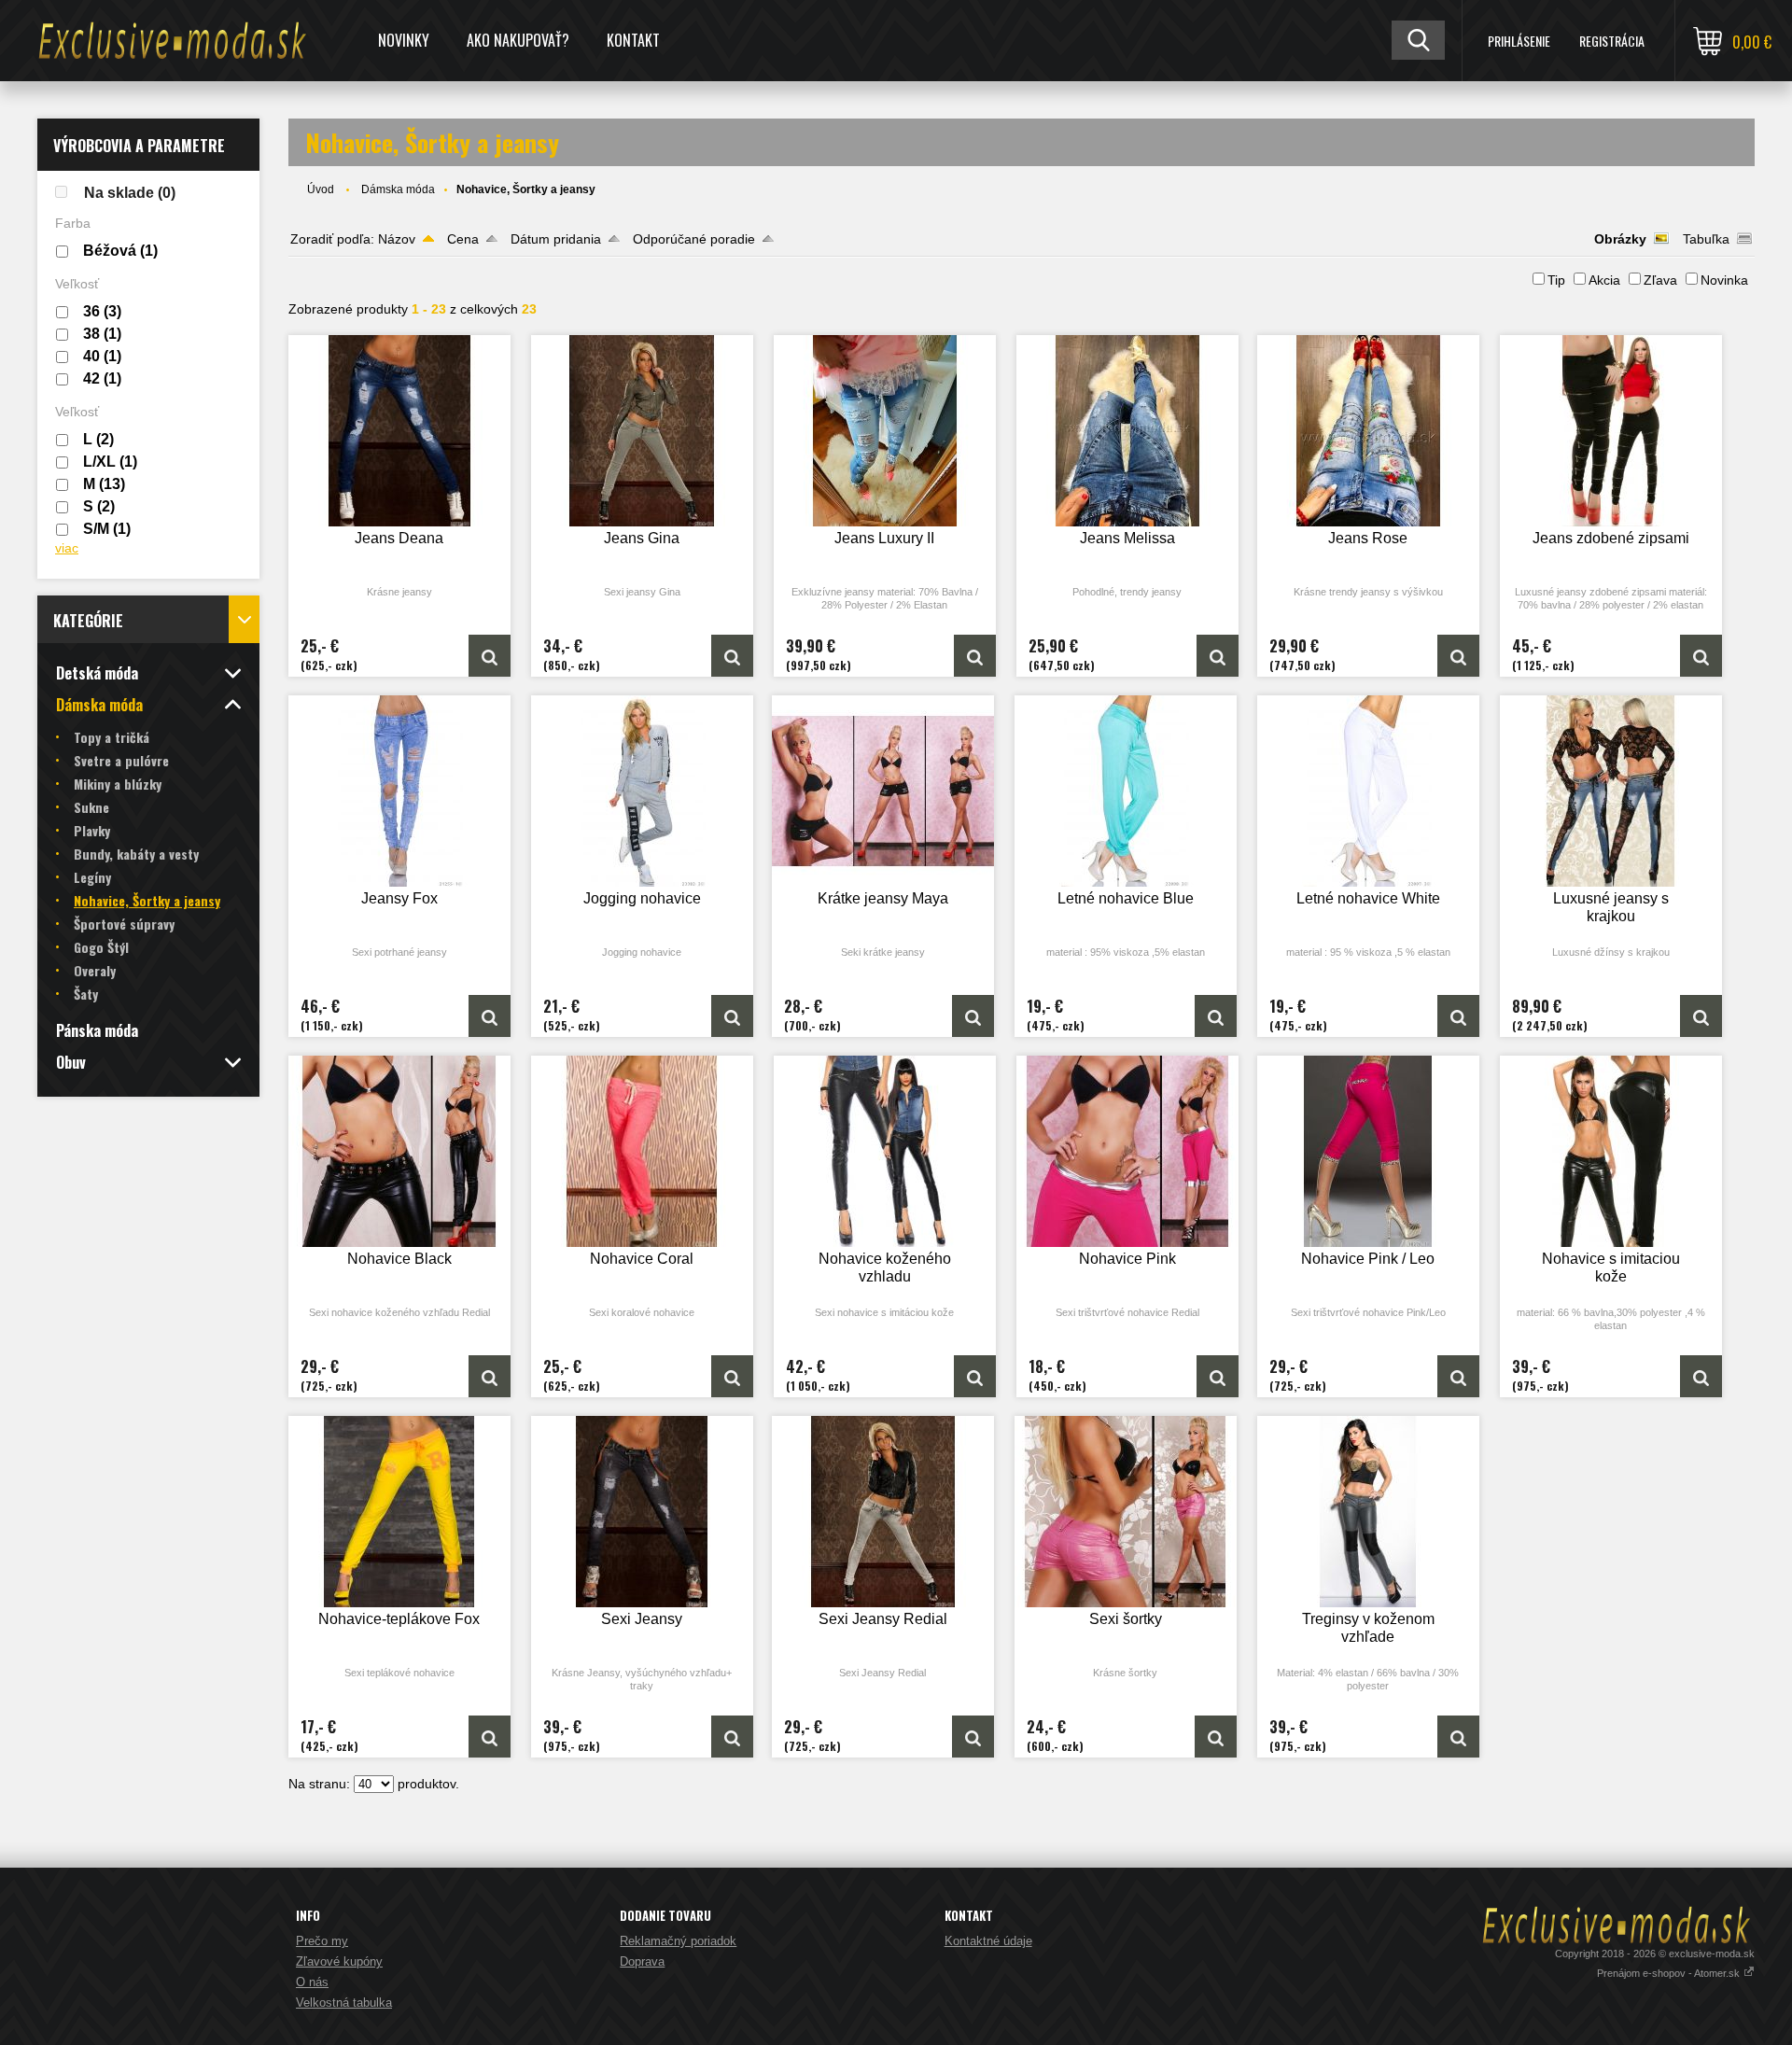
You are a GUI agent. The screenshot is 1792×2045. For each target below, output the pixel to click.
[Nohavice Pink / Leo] (1368, 1151)
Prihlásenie (1519, 41)
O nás (312, 1982)
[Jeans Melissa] (1127, 431)
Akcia (1604, 280)
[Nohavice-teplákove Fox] (399, 1512)
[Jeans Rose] (1368, 431)
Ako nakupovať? (518, 40)
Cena (463, 239)
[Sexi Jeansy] (642, 1512)
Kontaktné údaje (988, 1941)
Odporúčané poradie (694, 239)
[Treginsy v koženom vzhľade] (1368, 1512)
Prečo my (322, 1941)
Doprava (642, 1961)
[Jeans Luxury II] (885, 431)
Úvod (321, 189)
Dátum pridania (556, 239)
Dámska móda (398, 189)
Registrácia (1612, 41)
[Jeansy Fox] (399, 791)
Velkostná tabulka (344, 2003)
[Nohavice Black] (399, 1151)
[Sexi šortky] (1126, 1512)
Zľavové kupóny (339, 1961)
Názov (397, 239)
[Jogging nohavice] (642, 791)
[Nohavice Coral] (642, 1151)
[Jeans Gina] (642, 431)
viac (67, 548)
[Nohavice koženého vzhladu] (885, 1151)
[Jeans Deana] (399, 431)
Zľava (1660, 280)
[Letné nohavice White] (1368, 791)
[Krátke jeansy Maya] (883, 791)
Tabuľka (1706, 239)
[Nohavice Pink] (1127, 1151)
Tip (1556, 280)
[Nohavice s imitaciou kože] (1611, 1151)
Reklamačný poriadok (678, 1941)
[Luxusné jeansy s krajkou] (1611, 791)
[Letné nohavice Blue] (1126, 791)
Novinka (1724, 280)
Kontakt (633, 40)
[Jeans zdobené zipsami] (1611, 431)
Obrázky (1620, 239)
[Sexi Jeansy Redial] (883, 1512)
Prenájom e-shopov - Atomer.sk (1670, 1973)
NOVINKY (404, 40)
